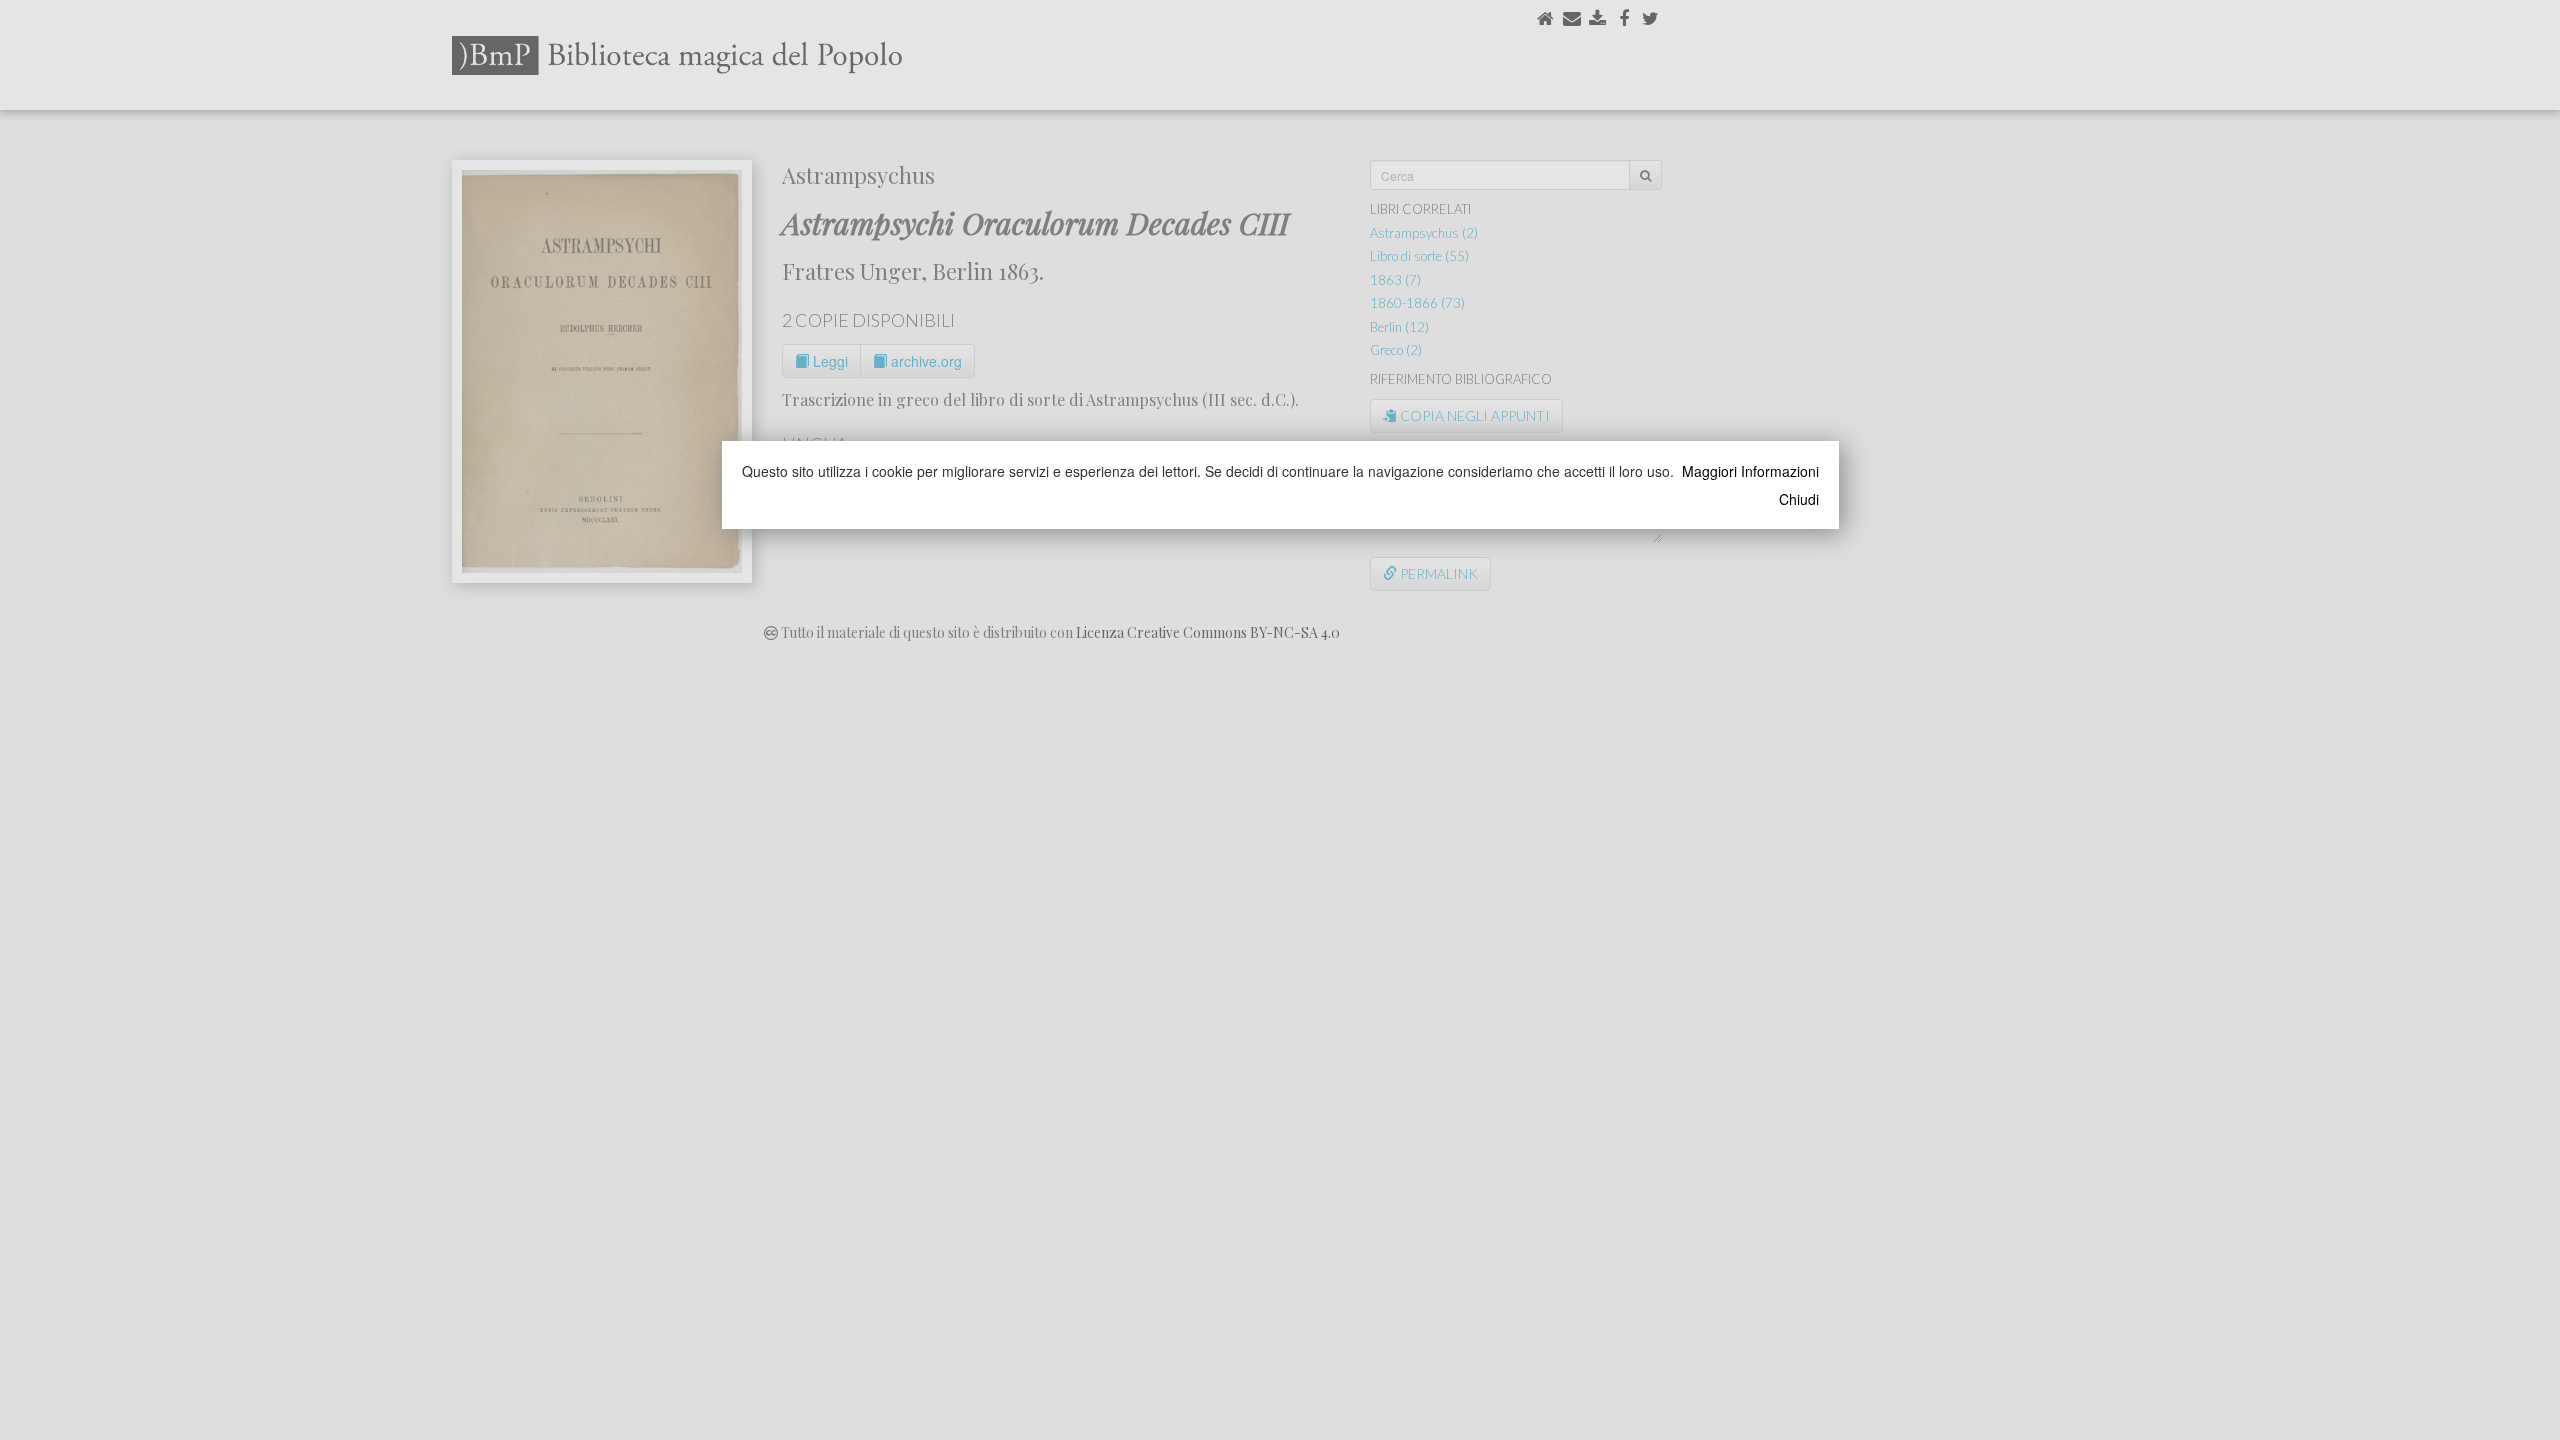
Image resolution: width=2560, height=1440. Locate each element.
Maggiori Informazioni (1750, 471)
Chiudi (1799, 499)
